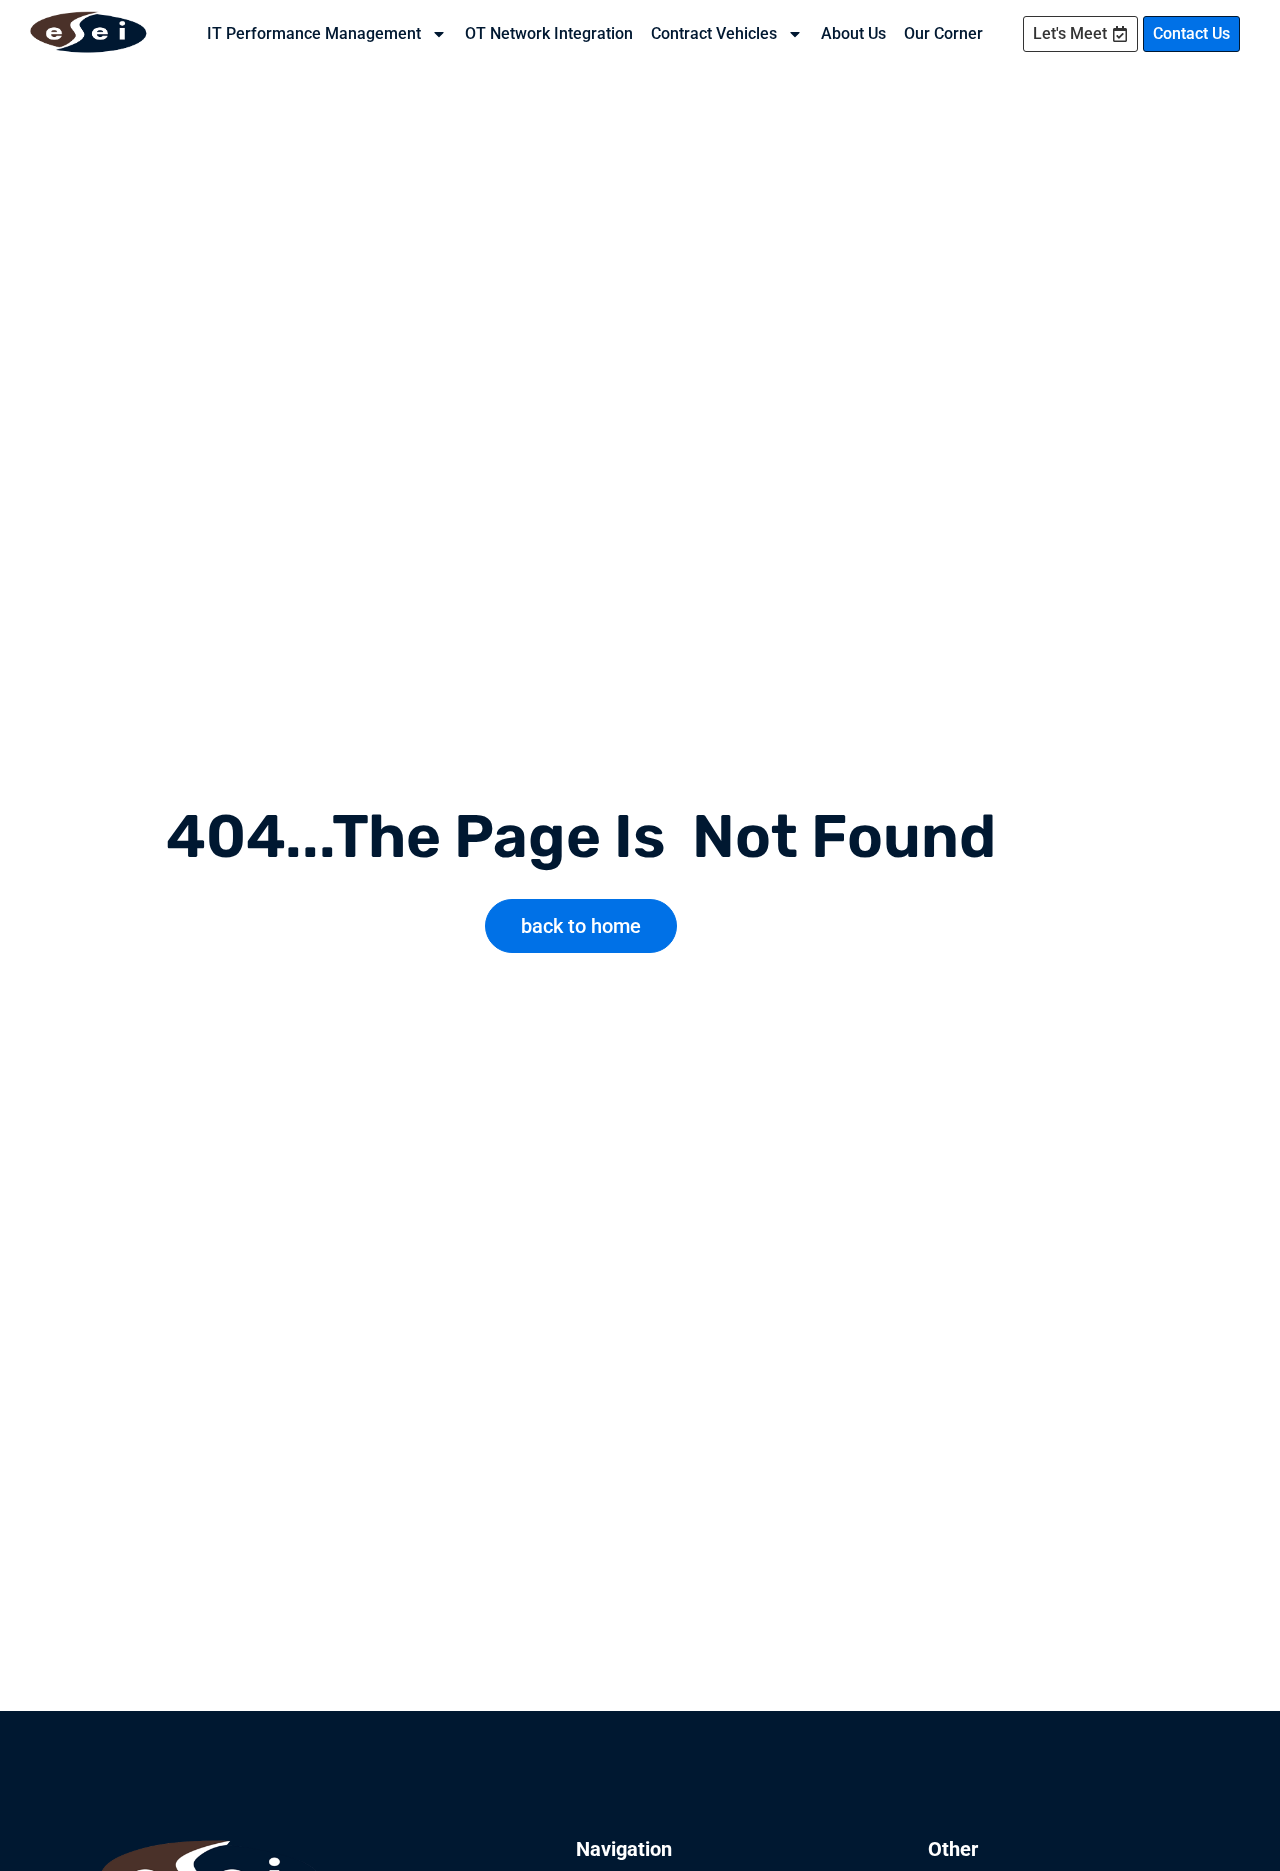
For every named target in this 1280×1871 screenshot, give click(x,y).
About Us (853, 33)
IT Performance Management (314, 33)
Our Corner (943, 33)
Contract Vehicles (714, 33)
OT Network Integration (549, 33)
